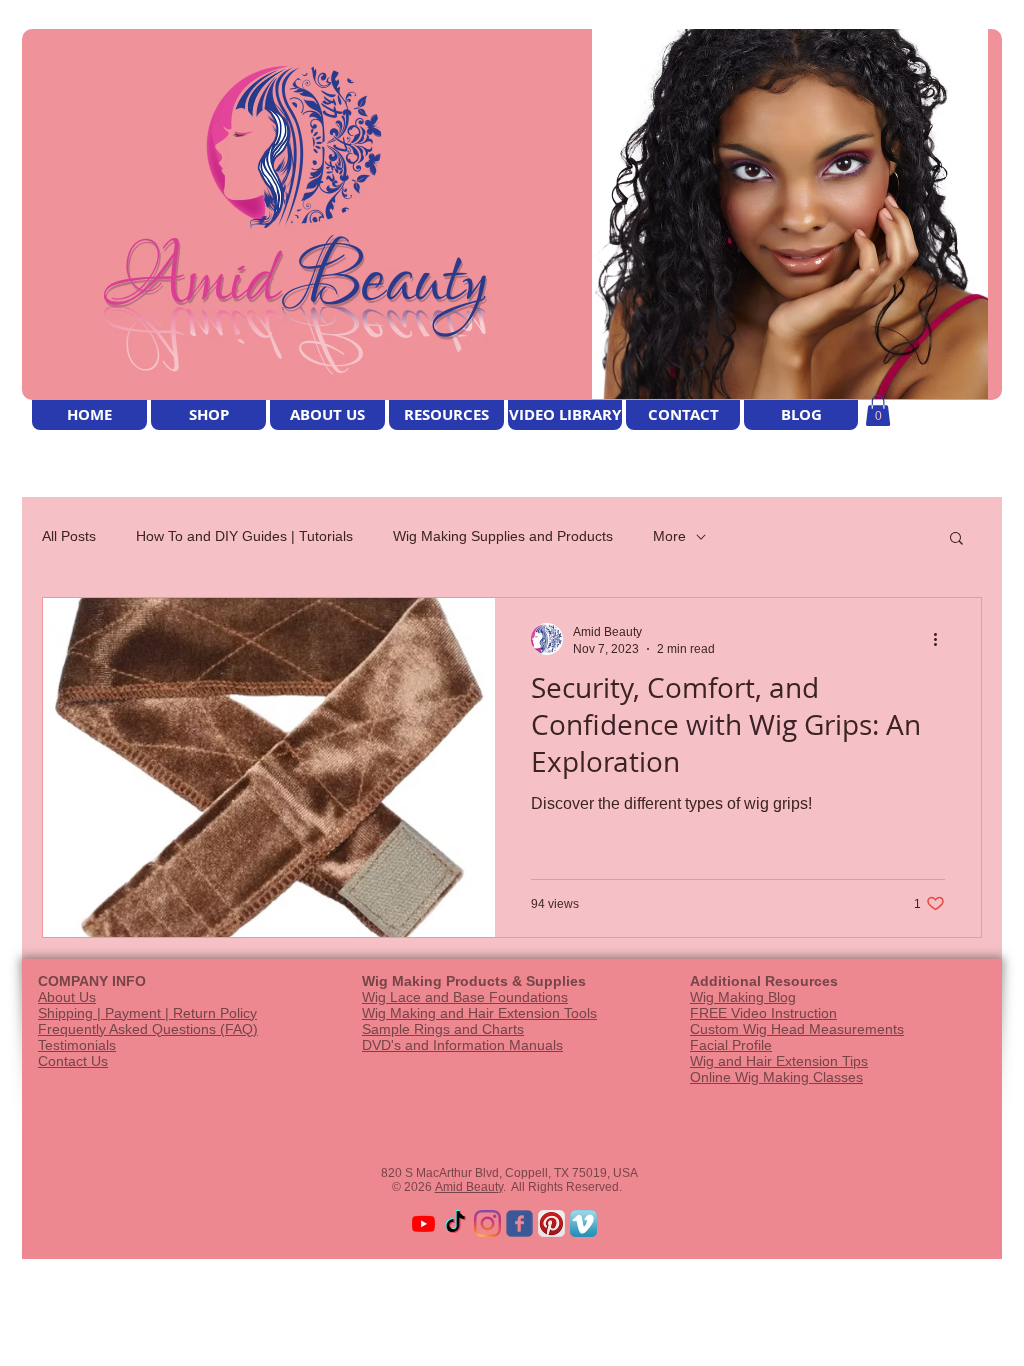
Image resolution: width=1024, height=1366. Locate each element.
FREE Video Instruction (763, 1013)
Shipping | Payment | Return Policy (147, 1013)
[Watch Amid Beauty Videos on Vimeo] (583, 1223)
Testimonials (77, 1045)
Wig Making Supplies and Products (503, 536)
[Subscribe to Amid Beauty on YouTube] (423, 1223)
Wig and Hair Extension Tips (779, 1061)
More (669, 536)
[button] (878, 410)
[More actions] (942, 639)
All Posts (69, 536)
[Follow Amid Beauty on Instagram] (487, 1223)
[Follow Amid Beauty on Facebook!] (519, 1223)
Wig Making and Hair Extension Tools (479, 1013)
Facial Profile (731, 1045)
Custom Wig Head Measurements (797, 1029)
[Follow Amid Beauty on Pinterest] (551, 1223)
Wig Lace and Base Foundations (465, 997)
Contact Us (73, 1061)
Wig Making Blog (743, 997)
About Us (67, 997)
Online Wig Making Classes (776, 1077)
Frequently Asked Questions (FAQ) (148, 1029)
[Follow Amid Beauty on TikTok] (455, 1223)
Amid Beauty (469, 1187)
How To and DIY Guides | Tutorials (244, 536)
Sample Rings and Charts (443, 1029)
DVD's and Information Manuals (462, 1045)
